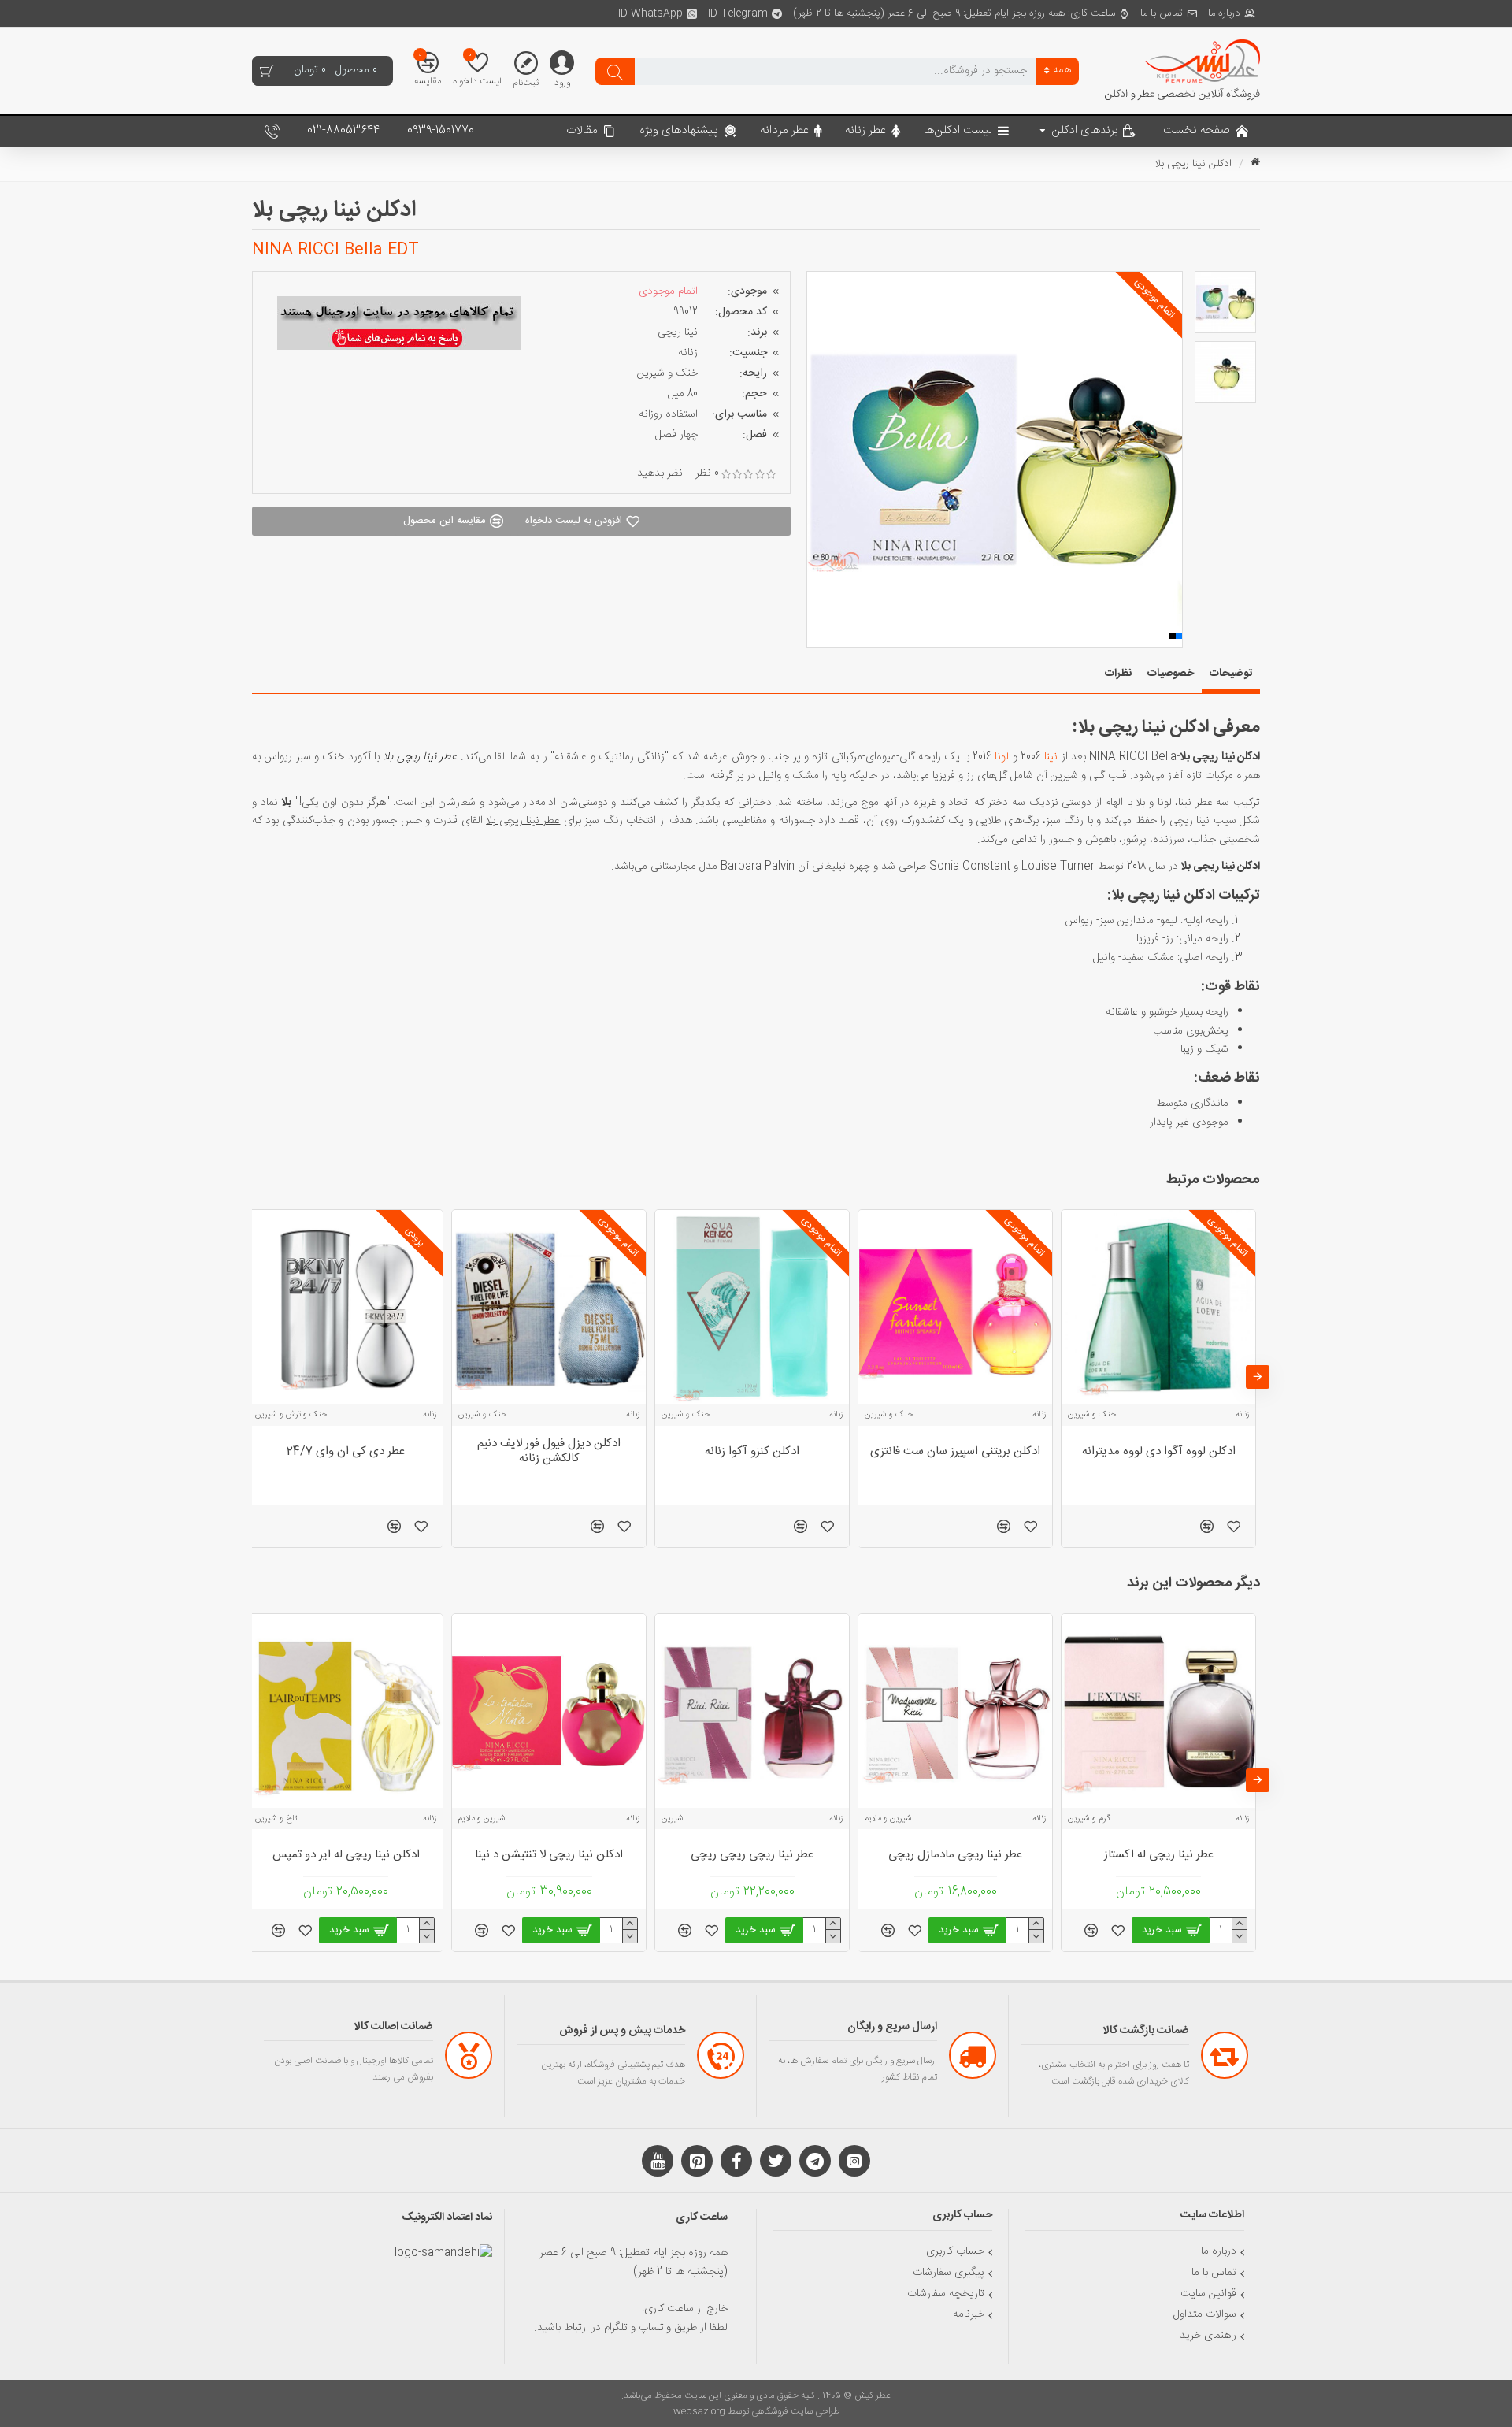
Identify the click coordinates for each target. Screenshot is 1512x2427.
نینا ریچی (678, 332)
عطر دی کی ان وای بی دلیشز (1162, 1452)
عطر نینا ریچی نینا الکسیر (752, 1855)
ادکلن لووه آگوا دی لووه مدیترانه (752, 1452)
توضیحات (1231, 674)
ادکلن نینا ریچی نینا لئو (956, 1855)
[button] (818, 459)
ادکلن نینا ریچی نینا (549, 1855)
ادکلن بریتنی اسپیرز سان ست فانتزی (549, 1452)
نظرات (1118, 674)
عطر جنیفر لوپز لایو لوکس (956, 1452)
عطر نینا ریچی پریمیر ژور (346, 1855)
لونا (1002, 757)
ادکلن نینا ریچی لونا (1162, 1855)
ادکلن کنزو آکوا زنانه (346, 1452)
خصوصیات (1171, 674)
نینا (1051, 757)
